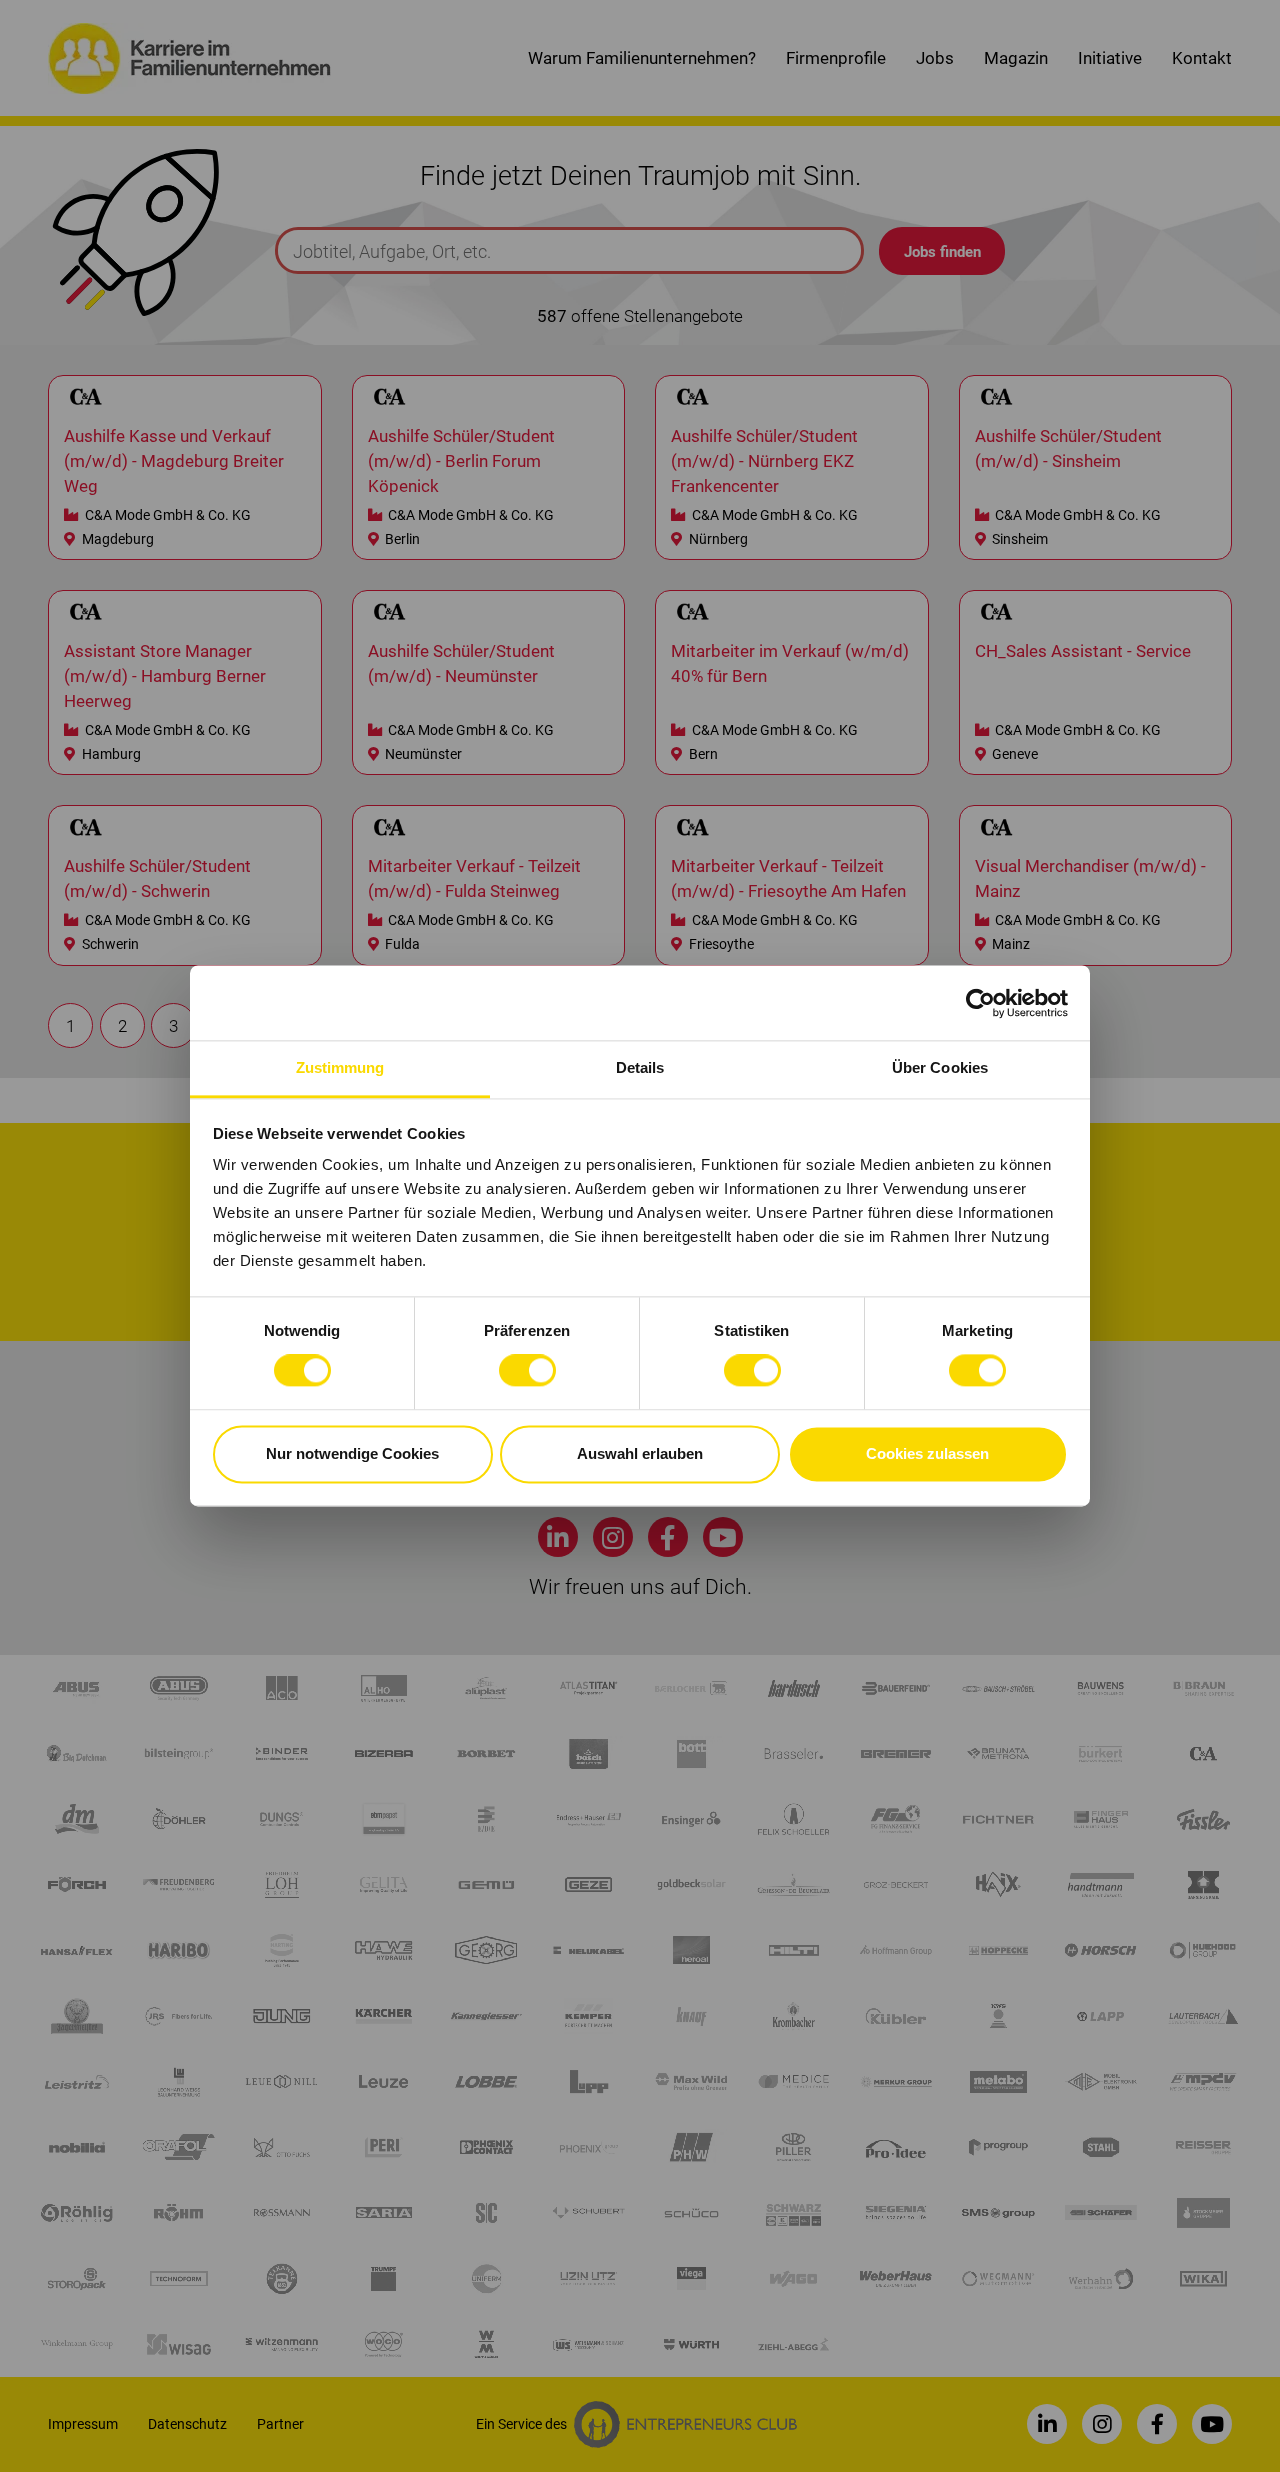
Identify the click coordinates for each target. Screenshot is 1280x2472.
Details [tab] (640, 1067)
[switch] (527, 1371)
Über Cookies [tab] (940, 1067)
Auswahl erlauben (640, 1453)
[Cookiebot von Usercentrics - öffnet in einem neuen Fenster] (980, 1003)
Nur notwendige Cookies (352, 1453)
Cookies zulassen (927, 1453)
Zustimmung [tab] (340, 1067)
